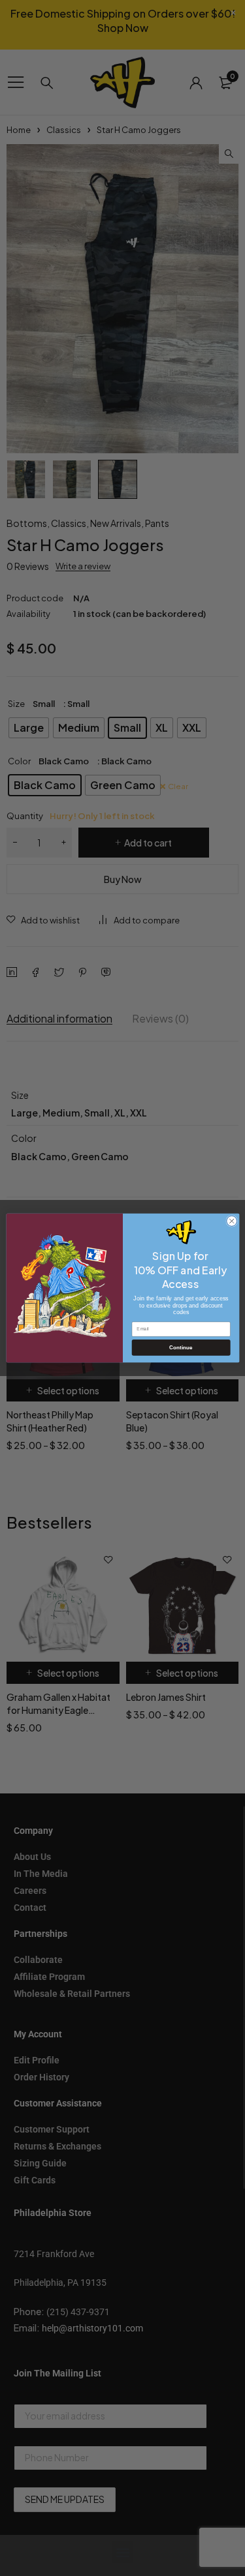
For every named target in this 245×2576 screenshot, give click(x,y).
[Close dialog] (231, 1221)
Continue (181, 1348)
